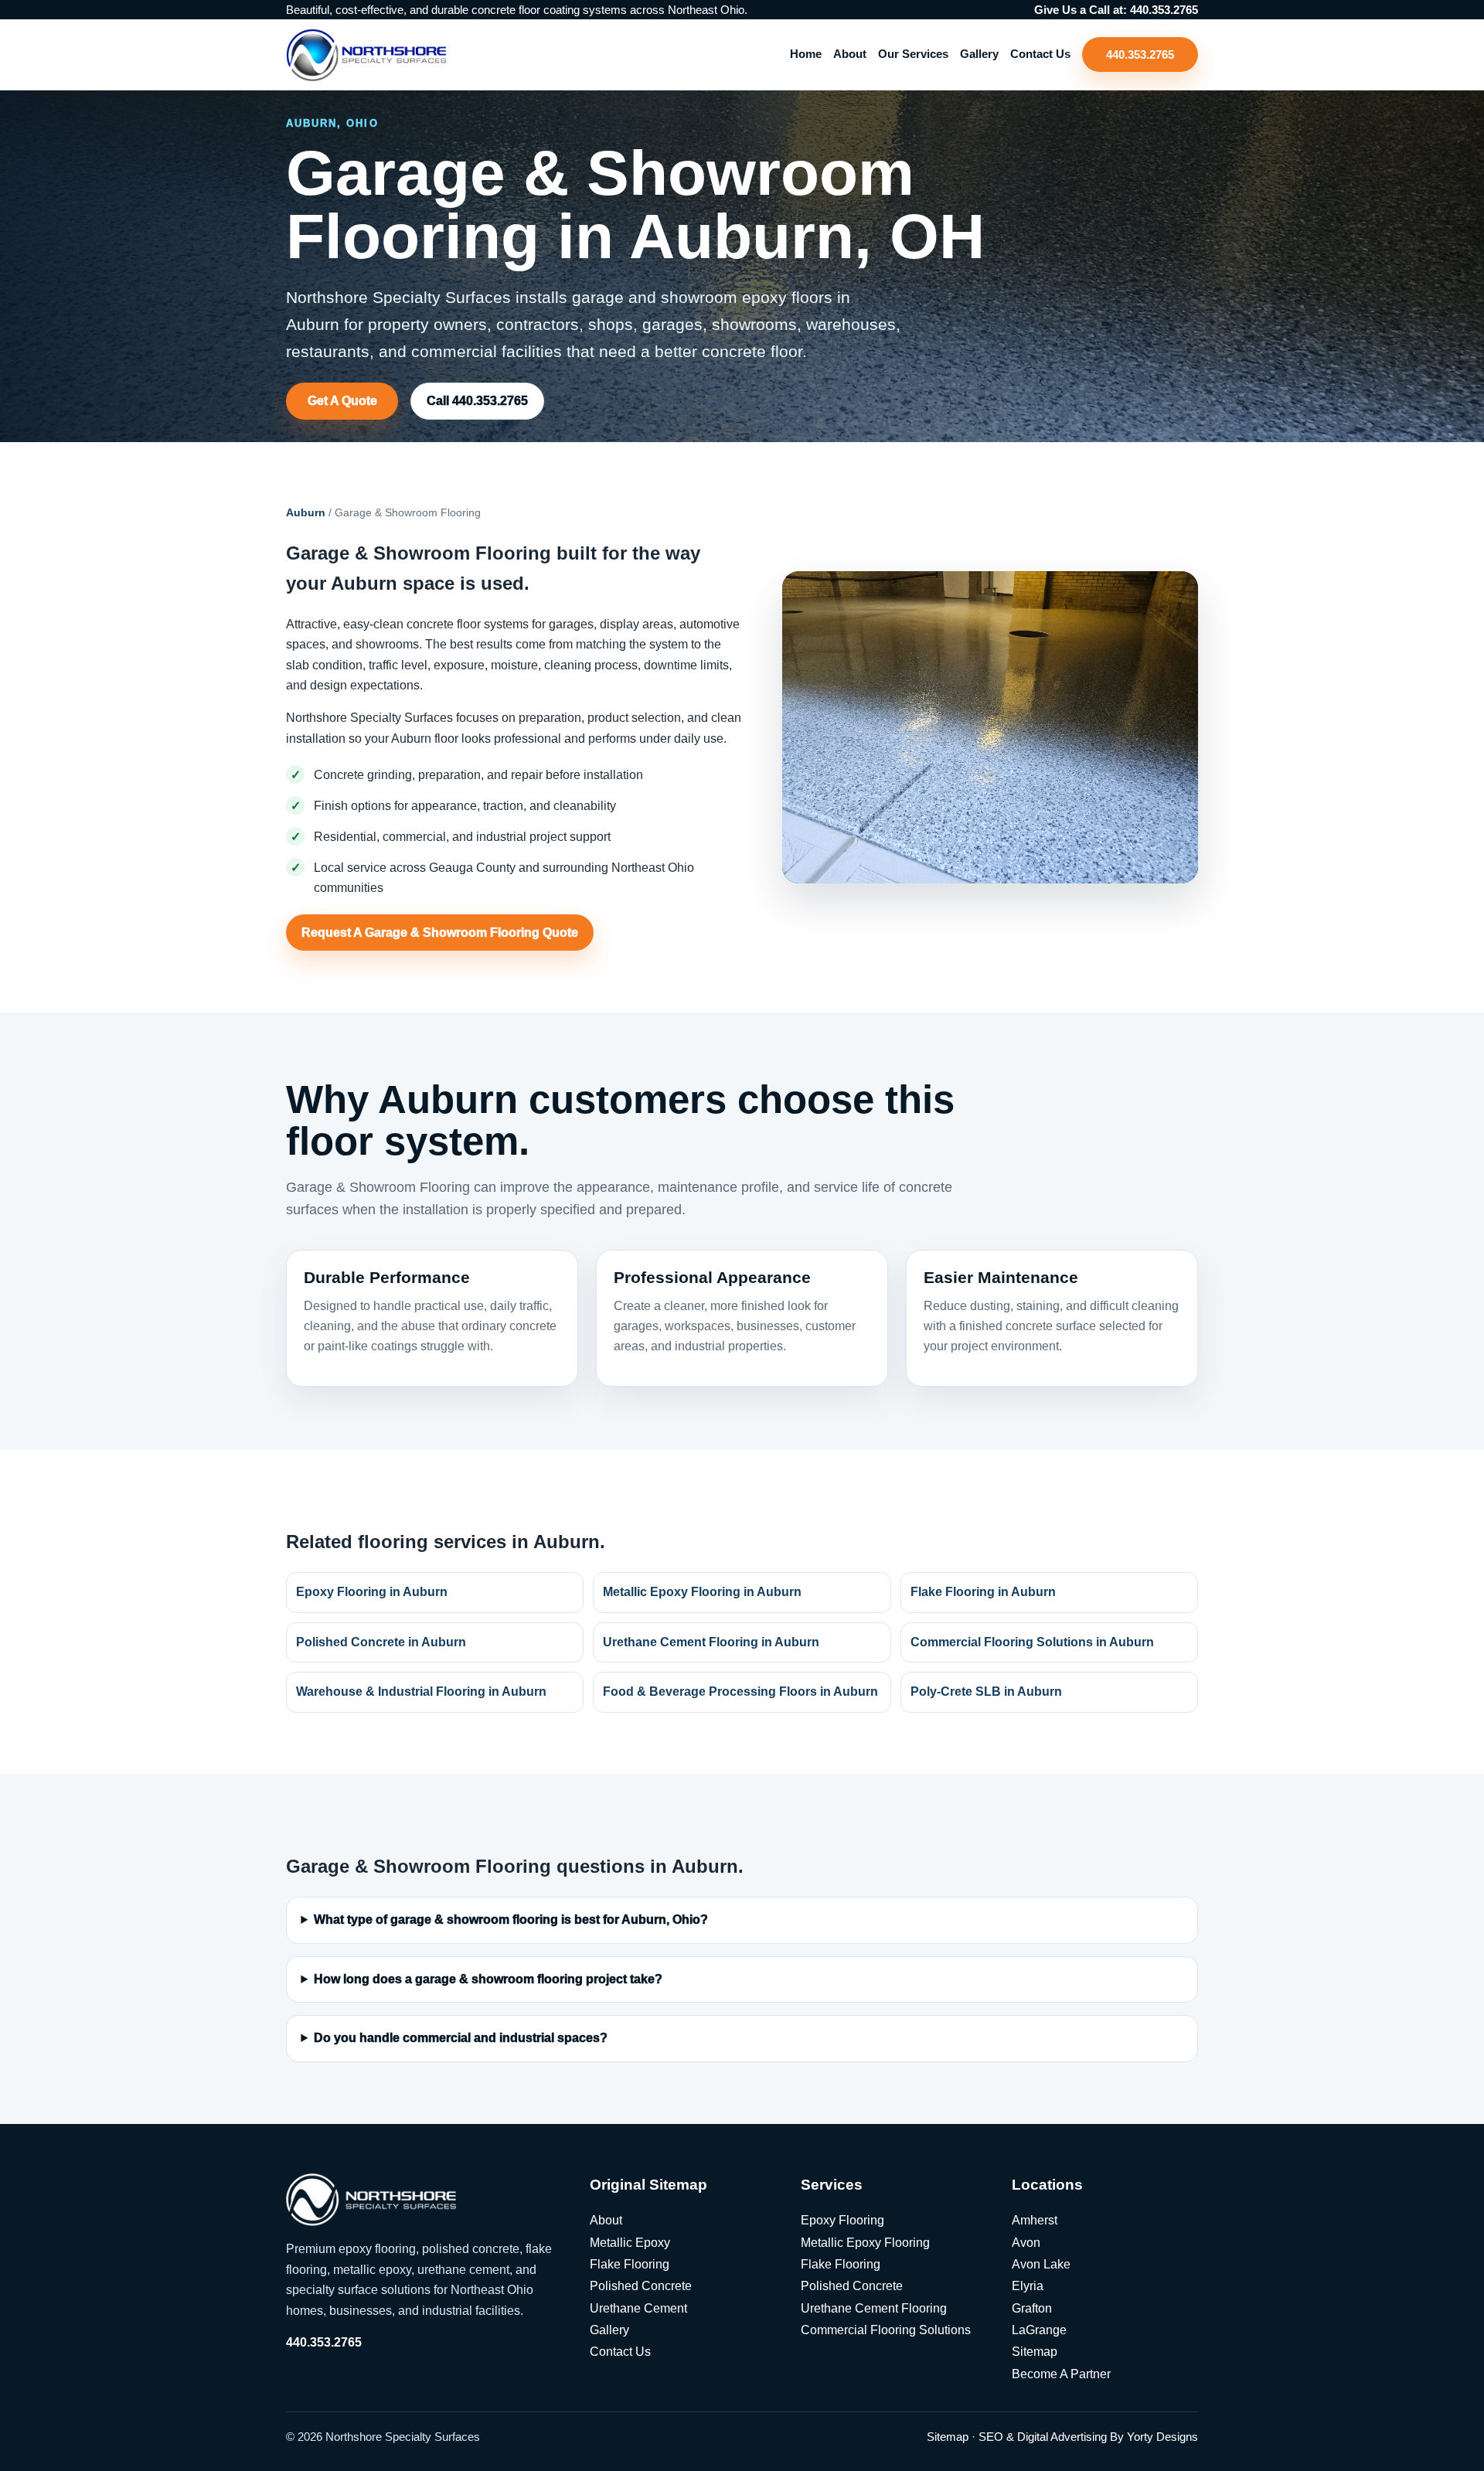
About (850, 54)
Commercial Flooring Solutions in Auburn (1032, 1642)
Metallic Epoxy (630, 2243)
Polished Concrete (641, 2286)
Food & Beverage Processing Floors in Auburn (740, 1692)
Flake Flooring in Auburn (983, 1592)
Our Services (913, 54)
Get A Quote (342, 401)
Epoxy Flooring (842, 2220)
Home (806, 54)
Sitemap (1035, 2352)
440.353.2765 (1140, 54)
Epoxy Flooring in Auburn (372, 1592)
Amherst (1035, 2220)
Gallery (979, 54)
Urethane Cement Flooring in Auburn (711, 1642)
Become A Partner (1061, 2374)
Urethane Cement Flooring (874, 2308)
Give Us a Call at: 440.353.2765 (1116, 10)
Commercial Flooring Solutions (886, 2330)
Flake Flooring (630, 2264)
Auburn (306, 512)
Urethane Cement (638, 2308)
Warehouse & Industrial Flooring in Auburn (421, 1692)
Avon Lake (1041, 2264)
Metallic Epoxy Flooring (865, 2243)
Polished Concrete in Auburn (381, 1642)
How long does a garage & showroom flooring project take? (488, 1979)
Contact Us (1040, 54)
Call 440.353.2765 (477, 401)
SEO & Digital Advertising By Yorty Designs (1088, 2437)
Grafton (1032, 2308)
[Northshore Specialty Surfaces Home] (366, 54)
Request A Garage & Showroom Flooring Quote (440, 933)
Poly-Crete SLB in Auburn (986, 1692)
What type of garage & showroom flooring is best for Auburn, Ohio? (511, 1920)
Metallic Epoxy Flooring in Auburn (702, 1592)
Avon (1026, 2243)
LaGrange (1039, 2330)
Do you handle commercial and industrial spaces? (461, 2039)
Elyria (1028, 2286)
